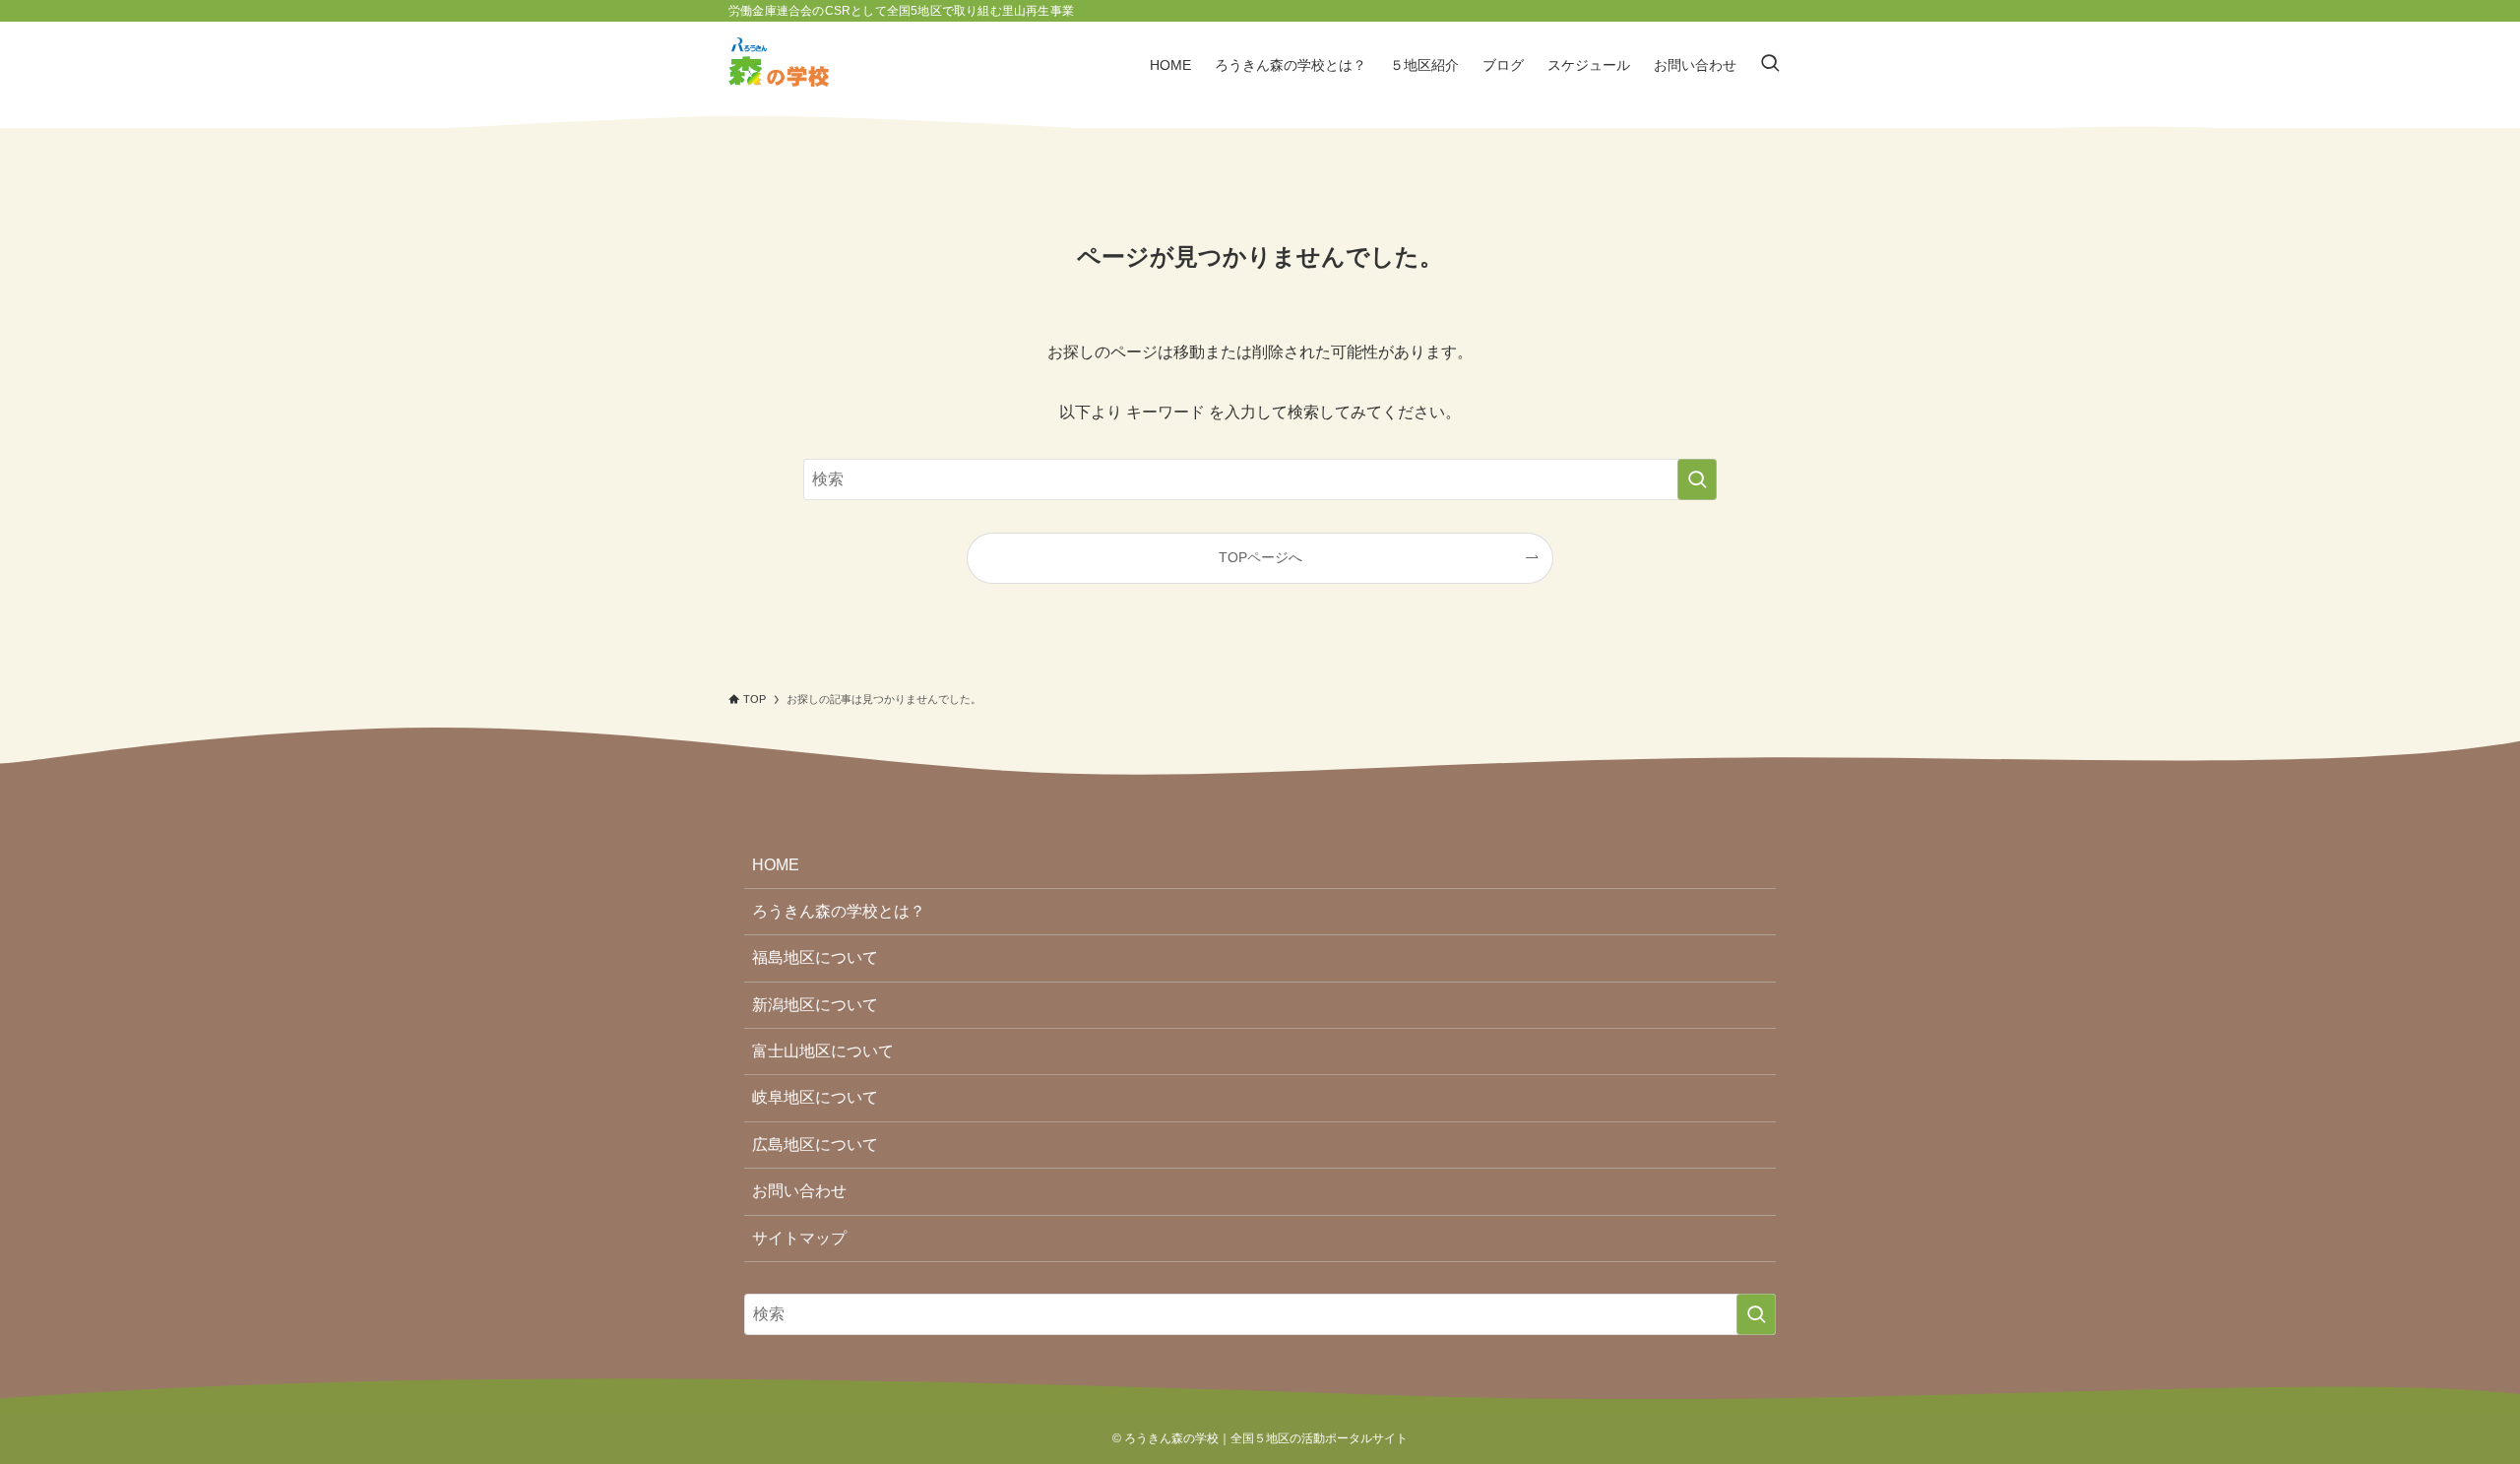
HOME (776, 865)
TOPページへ (1260, 557)
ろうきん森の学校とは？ (839, 911)
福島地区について (815, 957)
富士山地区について (823, 1051)
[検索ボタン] (1770, 65)
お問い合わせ (799, 1191)
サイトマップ (799, 1238)
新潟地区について (815, 1005)
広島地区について (815, 1145)
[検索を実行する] (1697, 479)
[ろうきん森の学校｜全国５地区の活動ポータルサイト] (779, 65)
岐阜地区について (815, 1097)
